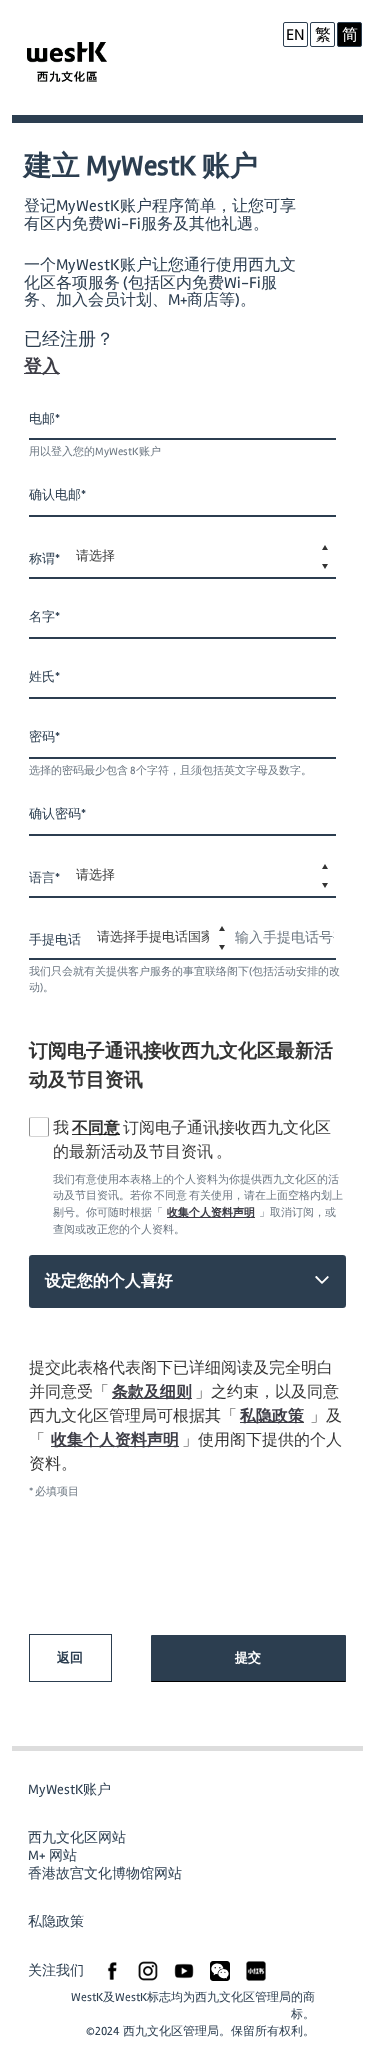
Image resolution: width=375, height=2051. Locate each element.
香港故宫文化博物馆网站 (105, 1873)
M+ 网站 (52, 1855)
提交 (248, 1658)
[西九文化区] (72, 65)
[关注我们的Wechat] (220, 1970)
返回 (70, 1658)
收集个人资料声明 (211, 1212)
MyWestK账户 (69, 1789)
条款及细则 (152, 1392)
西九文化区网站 (77, 1837)
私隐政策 (272, 1416)
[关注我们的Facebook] (112, 1970)
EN (295, 35)
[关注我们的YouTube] (184, 1970)
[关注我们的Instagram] (148, 1970)
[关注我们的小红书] (256, 1970)
